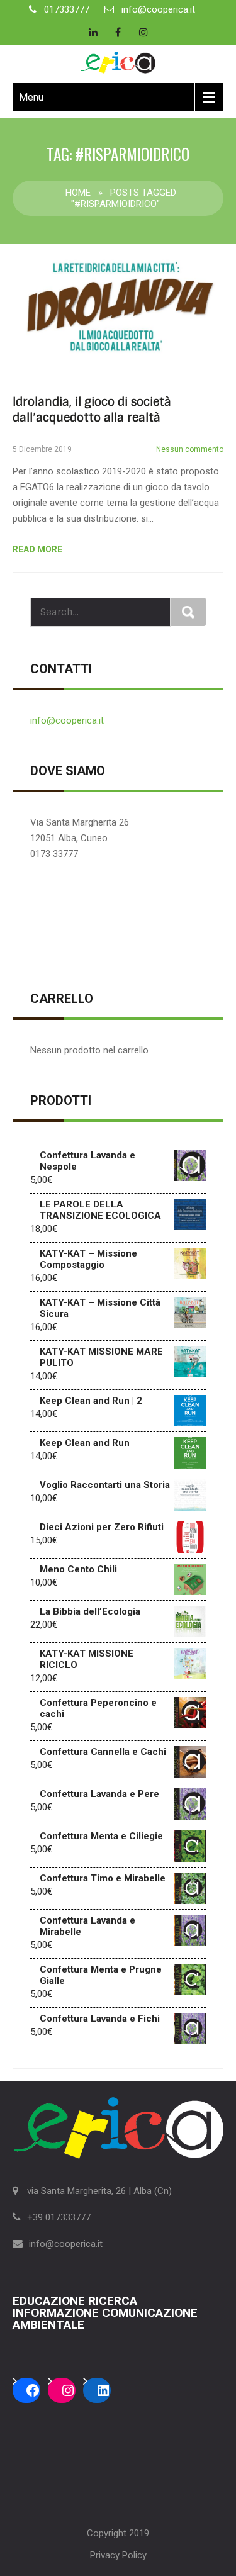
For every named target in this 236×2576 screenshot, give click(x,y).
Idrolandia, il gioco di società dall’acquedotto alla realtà (92, 410)
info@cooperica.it (158, 9)
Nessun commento (190, 449)
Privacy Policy (118, 2555)
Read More (37, 549)
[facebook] (118, 32)
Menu (31, 97)
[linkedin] (93, 32)
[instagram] (143, 32)
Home (78, 193)
